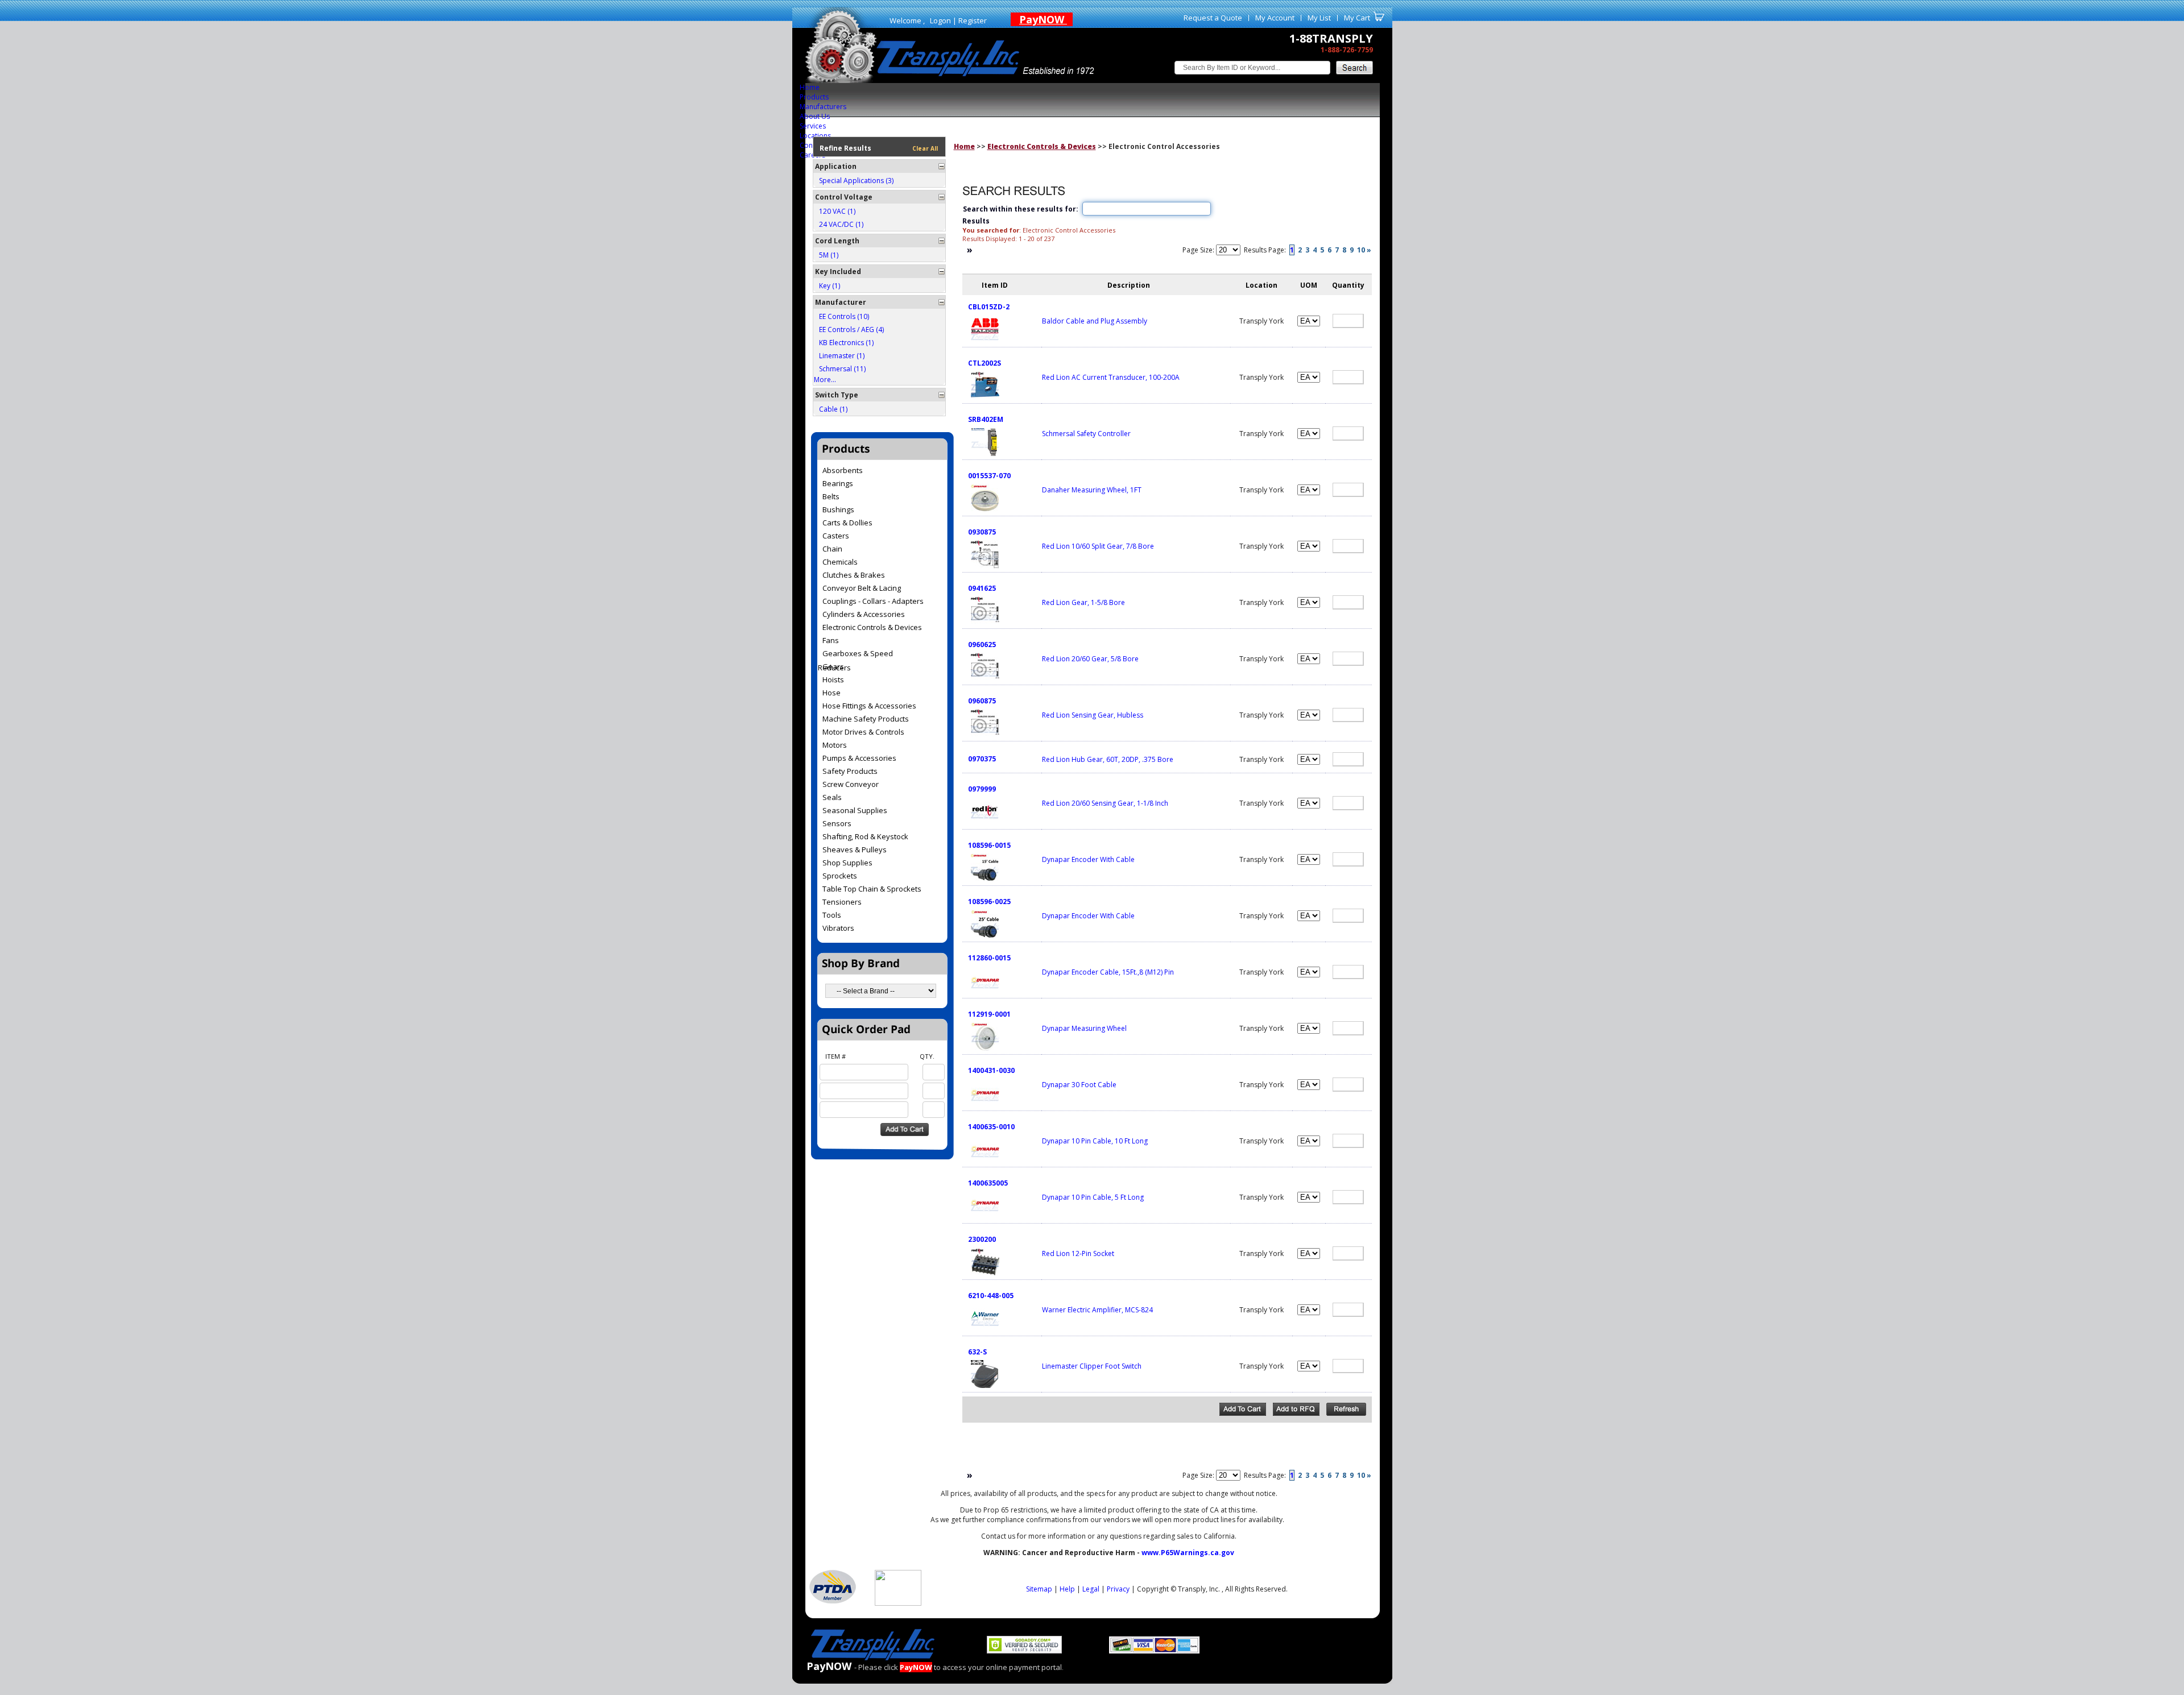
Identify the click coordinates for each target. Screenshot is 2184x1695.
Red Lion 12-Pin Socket (1078, 1253)
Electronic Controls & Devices (1042, 146)
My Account (1275, 18)
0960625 (982, 645)
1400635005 (988, 1183)
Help (1067, 1589)
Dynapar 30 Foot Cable (1079, 1085)
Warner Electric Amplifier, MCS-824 (1097, 1310)
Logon (940, 20)
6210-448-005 (991, 1296)
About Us (815, 116)
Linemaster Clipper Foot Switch (1092, 1366)
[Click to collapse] (942, 166)
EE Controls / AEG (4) (851, 330)
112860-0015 (989, 958)
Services (813, 126)
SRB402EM (986, 419)
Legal (1091, 1589)
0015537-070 (989, 476)
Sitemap (1039, 1589)
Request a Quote (1213, 18)
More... (825, 380)
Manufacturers (823, 107)
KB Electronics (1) (846, 343)
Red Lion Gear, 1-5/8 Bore (1083, 602)
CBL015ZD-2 (989, 307)
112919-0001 (989, 1014)
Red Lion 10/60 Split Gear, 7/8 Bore (1098, 546)
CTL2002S (985, 363)
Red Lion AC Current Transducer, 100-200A (1111, 377)
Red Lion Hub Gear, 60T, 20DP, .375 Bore (1108, 759)
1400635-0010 (991, 1127)
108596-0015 (989, 845)
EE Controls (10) (844, 316)
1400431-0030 (991, 1070)
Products (814, 97)
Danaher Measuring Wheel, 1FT (1092, 490)
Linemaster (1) (842, 356)
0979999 (982, 789)
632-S (977, 1352)
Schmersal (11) (842, 369)
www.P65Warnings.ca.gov (1188, 1553)
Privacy (1118, 1589)
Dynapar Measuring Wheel (1084, 1028)
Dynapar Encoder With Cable (1088, 859)
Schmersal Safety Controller (1086, 434)
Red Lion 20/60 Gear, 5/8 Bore (1090, 659)
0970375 (982, 759)
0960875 (982, 701)
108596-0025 (989, 902)
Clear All (925, 148)
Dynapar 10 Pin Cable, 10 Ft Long (1095, 1141)
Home (810, 87)
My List (1319, 18)
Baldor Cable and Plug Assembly (1095, 321)
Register (973, 20)
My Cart (1357, 18)
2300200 (982, 1239)
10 (1361, 250)
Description (1129, 285)
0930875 (982, 532)
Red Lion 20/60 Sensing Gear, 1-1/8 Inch (1105, 803)
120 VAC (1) (837, 211)
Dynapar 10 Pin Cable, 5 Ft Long (1093, 1197)
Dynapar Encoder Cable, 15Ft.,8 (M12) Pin (1108, 972)
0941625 (982, 588)
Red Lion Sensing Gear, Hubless (1093, 715)
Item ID (995, 285)
